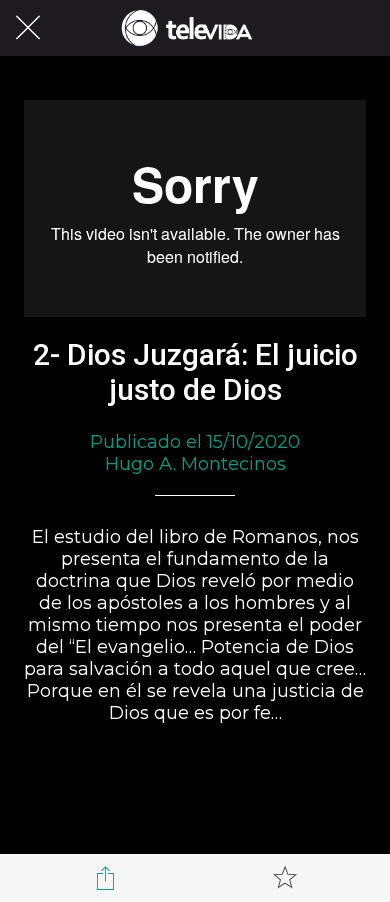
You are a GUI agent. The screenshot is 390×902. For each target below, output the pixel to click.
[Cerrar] (28, 28)
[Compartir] (106, 878)
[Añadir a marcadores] (285, 878)
